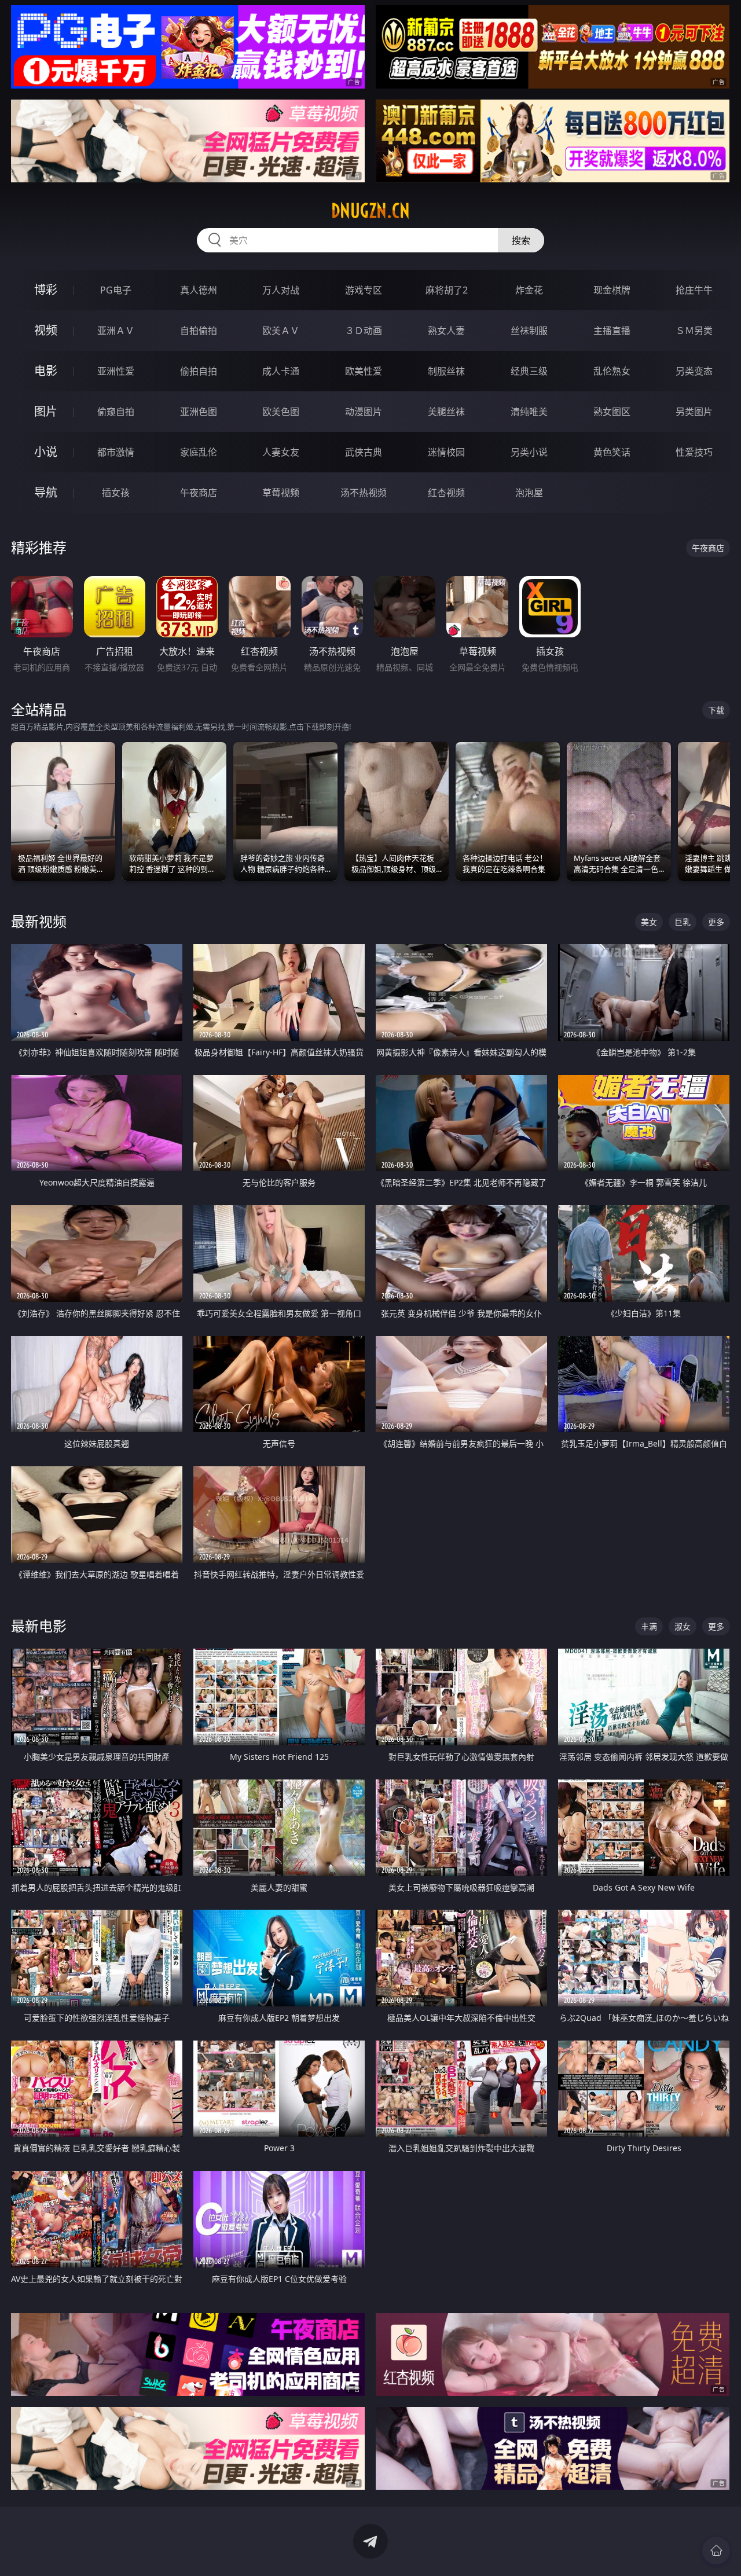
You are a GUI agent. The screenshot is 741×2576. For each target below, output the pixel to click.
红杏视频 (446, 493)
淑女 (683, 1626)
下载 (716, 710)
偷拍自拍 (199, 371)
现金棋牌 (612, 290)
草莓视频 (281, 493)
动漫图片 (364, 412)
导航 (46, 492)
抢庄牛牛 (694, 290)
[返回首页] (716, 2551)
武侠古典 (364, 452)
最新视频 (39, 921)
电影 (46, 371)
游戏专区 (364, 290)
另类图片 (694, 412)
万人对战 (281, 290)
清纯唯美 (529, 412)
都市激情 (116, 452)
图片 (46, 411)
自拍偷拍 (199, 331)
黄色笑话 (612, 452)
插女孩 (116, 493)
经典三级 (529, 371)
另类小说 (529, 452)
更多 (716, 922)
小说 (46, 452)
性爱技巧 (694, 452)
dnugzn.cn (370, 211)
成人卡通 (281, 371)
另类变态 (694, 371)
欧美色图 (281, 412)
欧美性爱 (364, 371)
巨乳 (683, 922)
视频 (46, 330)
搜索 (521, 240)
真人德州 (199, 290)
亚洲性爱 (116, 371)
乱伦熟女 (612, 371)
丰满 (649, 1626)
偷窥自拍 (116, 412)
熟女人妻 (446, 331)
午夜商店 (199, 493)
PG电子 (116, 290)
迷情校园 (446, 452)
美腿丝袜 (446, 412)
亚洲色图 (199, 412)
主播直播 (612, 331)
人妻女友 (281, 452)
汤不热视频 (364, 493)
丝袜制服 (529, 331)
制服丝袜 (446, 371)
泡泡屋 (529, 493)
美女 (649, 922)
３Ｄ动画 (364, 331)
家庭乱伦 (199, 452)
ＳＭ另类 (694, 331)
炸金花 (529, 290)
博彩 (46, 290)
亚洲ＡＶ (116, 331)
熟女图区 (612, 412)
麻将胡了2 (447, 290)
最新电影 (39, 1626)
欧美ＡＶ (281, 331)
